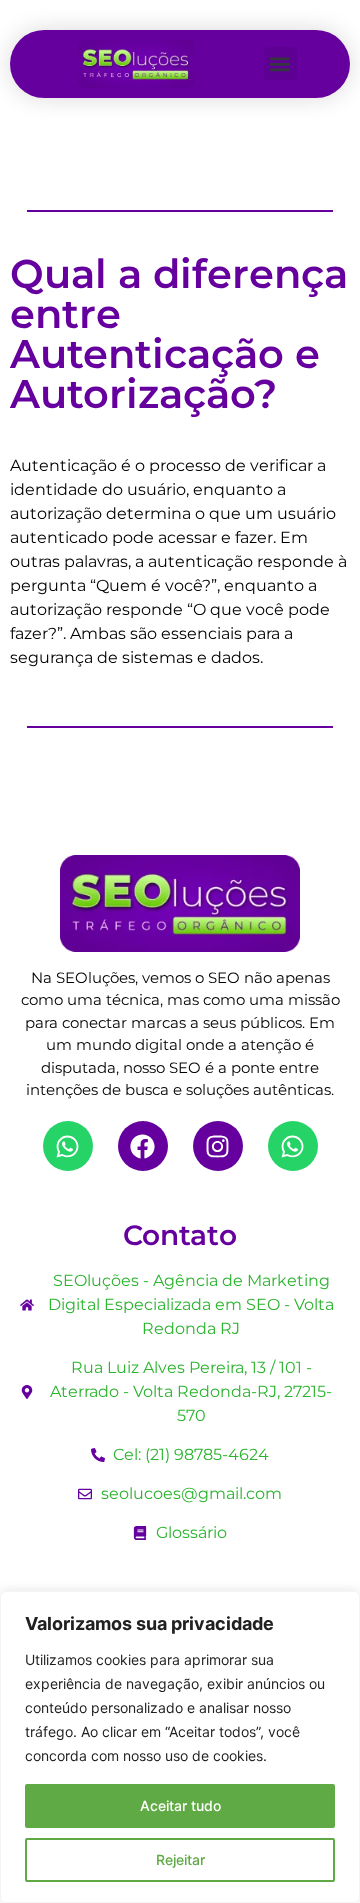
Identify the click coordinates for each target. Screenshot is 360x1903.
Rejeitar (180, 1859)
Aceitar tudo (180, 1805)
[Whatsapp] (68, 1146)
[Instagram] (218, 1146)
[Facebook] (143, 1146)
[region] (180, 1747)
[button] (280, 63)
